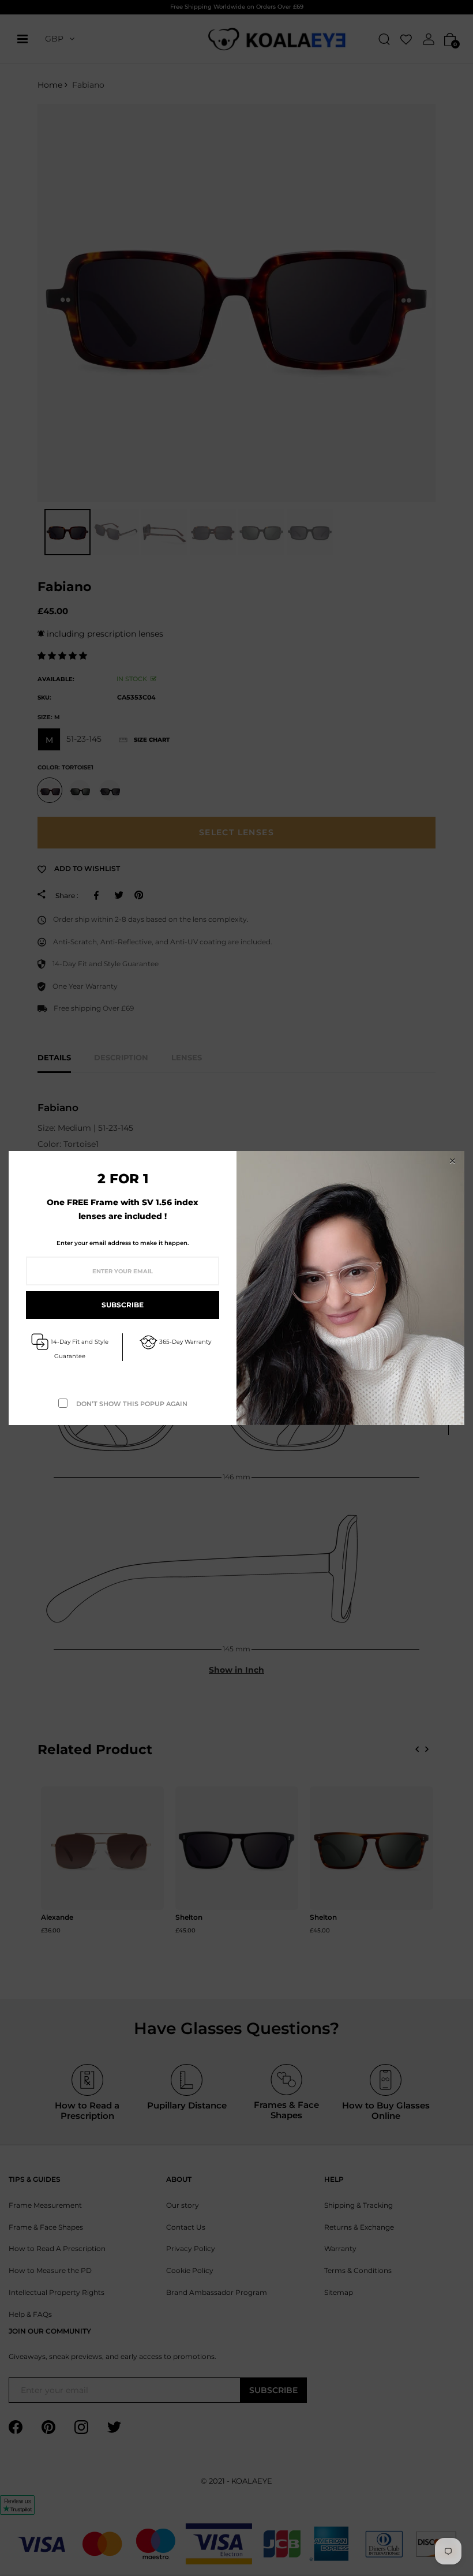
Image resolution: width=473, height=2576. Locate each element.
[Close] (452, 1161)
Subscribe (123, 1305)
